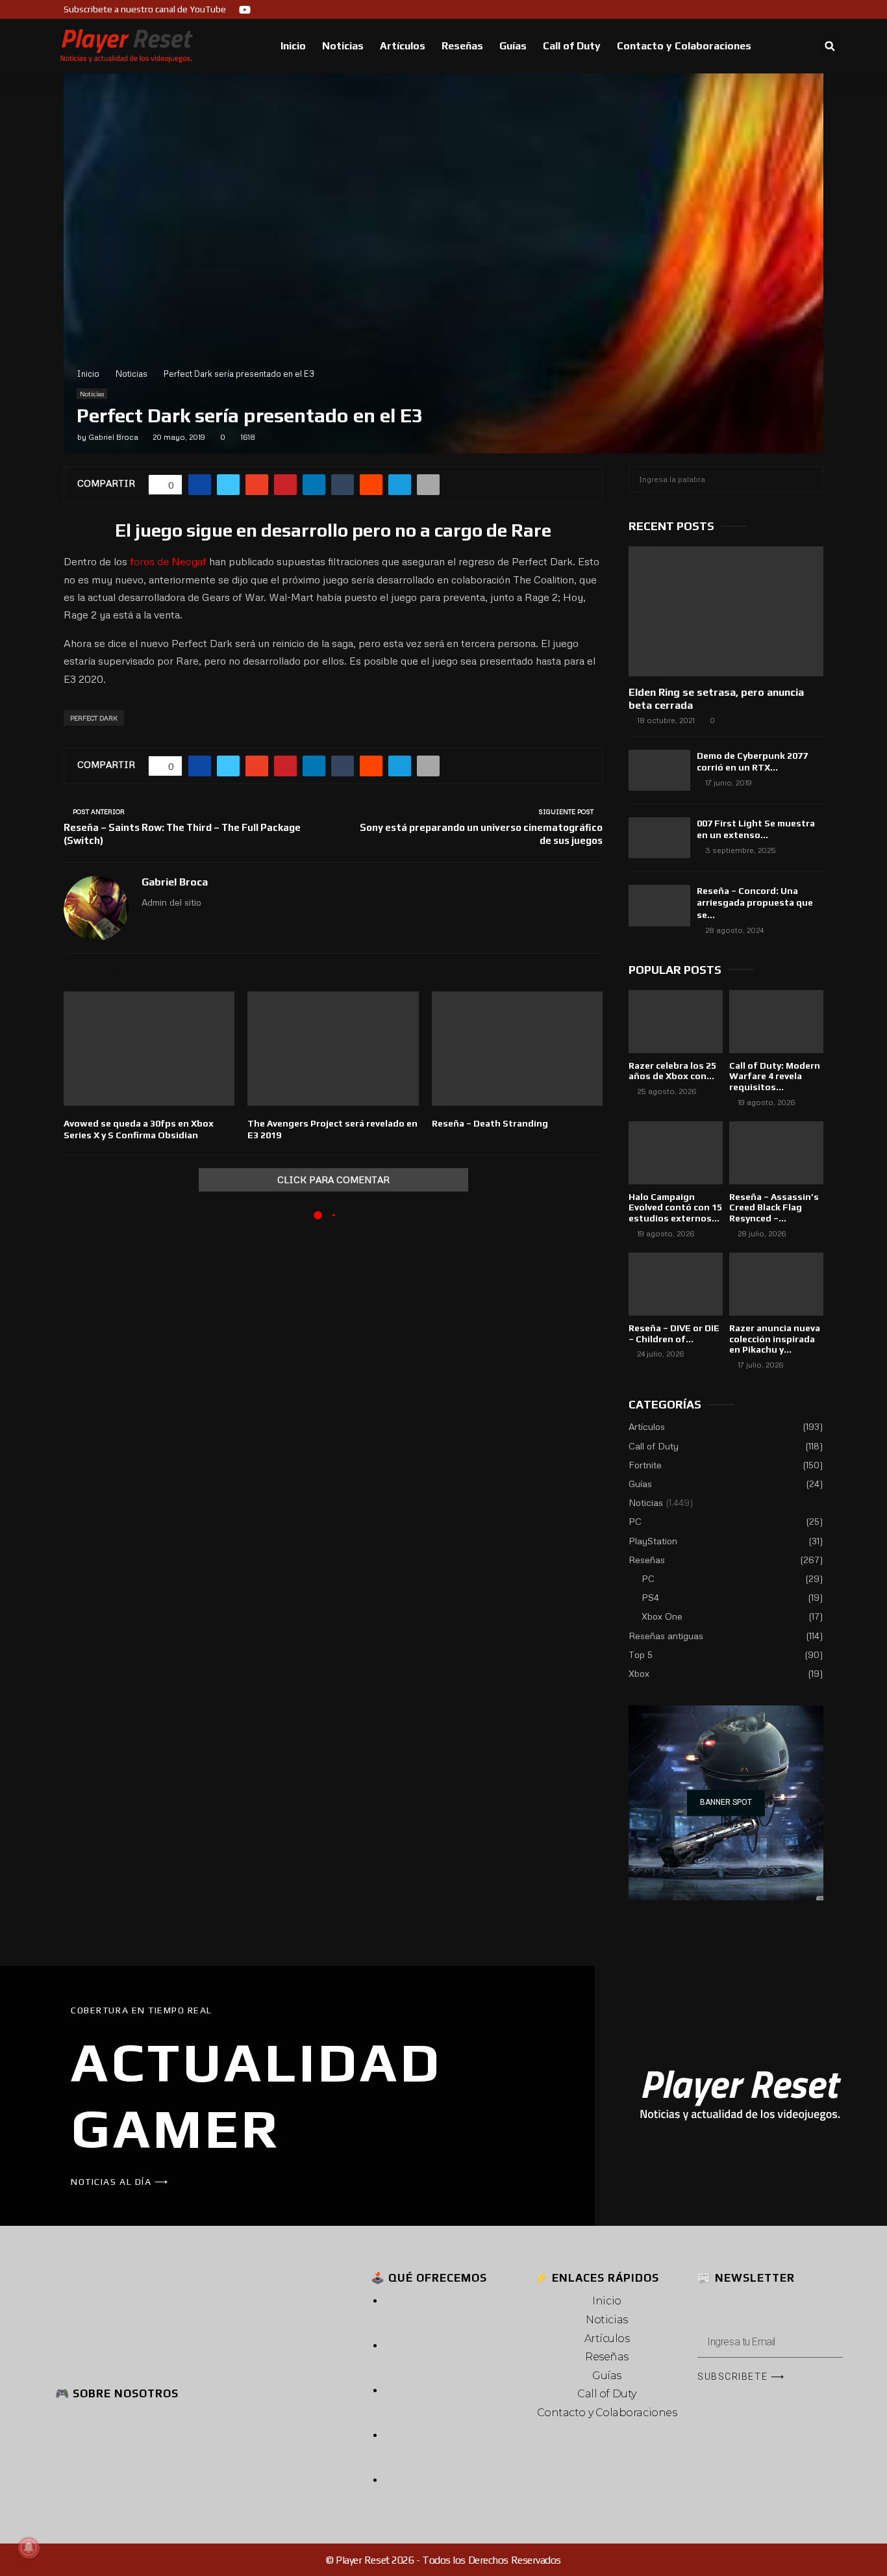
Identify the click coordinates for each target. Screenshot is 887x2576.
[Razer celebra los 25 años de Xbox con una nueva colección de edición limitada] (676, 1022)
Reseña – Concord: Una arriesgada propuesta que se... (755, 902)
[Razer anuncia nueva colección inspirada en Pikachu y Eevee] (776, 1284)
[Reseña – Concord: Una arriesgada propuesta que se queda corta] (659, 905)
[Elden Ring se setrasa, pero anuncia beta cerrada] (726, 611)
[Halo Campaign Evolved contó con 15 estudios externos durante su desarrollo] (676, 1153)
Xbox (639, 1673)
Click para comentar (333, 1180)
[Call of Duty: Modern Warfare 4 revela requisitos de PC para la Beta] (776, 1022)
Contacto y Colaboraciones (684, 46)
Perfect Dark (94, 718)
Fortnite (645, 1465)
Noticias (343, 46)
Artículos (403, 46)
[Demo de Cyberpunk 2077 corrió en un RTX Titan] (659, 770)
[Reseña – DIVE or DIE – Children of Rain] (676, 1284)
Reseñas (462, 46)
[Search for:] (726, 478)
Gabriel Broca (113, 437)
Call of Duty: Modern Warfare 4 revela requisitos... (775, 1077)
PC (635, 1521)
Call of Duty (572, 46)
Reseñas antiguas (666, 1636)
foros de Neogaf (168, 561)
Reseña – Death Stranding (490, 1123)
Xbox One (662, 1616)
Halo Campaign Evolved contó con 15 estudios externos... (675, 1208)
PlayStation (653, 1541)
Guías (513, 46)
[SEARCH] (810, 479)
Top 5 (641, 1654)
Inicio (293, 46)
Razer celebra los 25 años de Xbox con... (672, 1071)
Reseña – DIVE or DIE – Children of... (674, 1333)
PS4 (650, 1597)
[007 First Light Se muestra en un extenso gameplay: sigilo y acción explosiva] (659, 838)
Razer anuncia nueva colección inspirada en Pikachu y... (775, 1339)
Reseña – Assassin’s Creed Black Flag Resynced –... (774, 1208)
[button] (830, 46)
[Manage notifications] (29, 2547)
